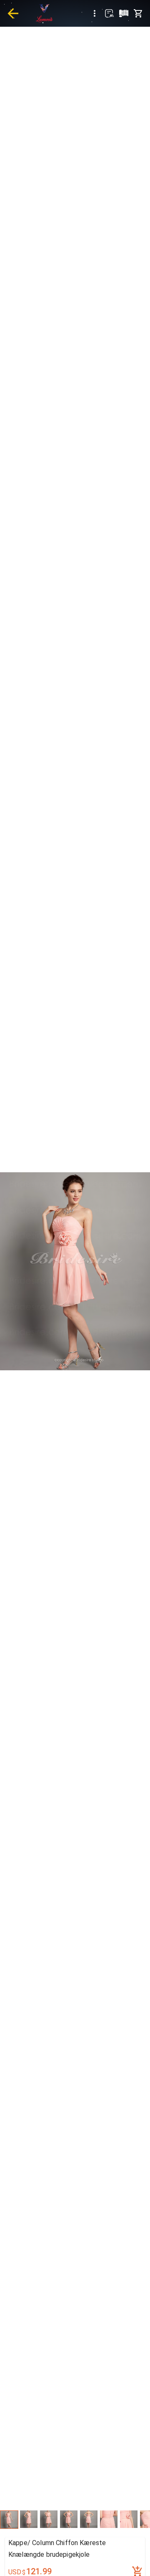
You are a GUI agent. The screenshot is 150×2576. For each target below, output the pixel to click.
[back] (13, 13)
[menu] (95, 13)
